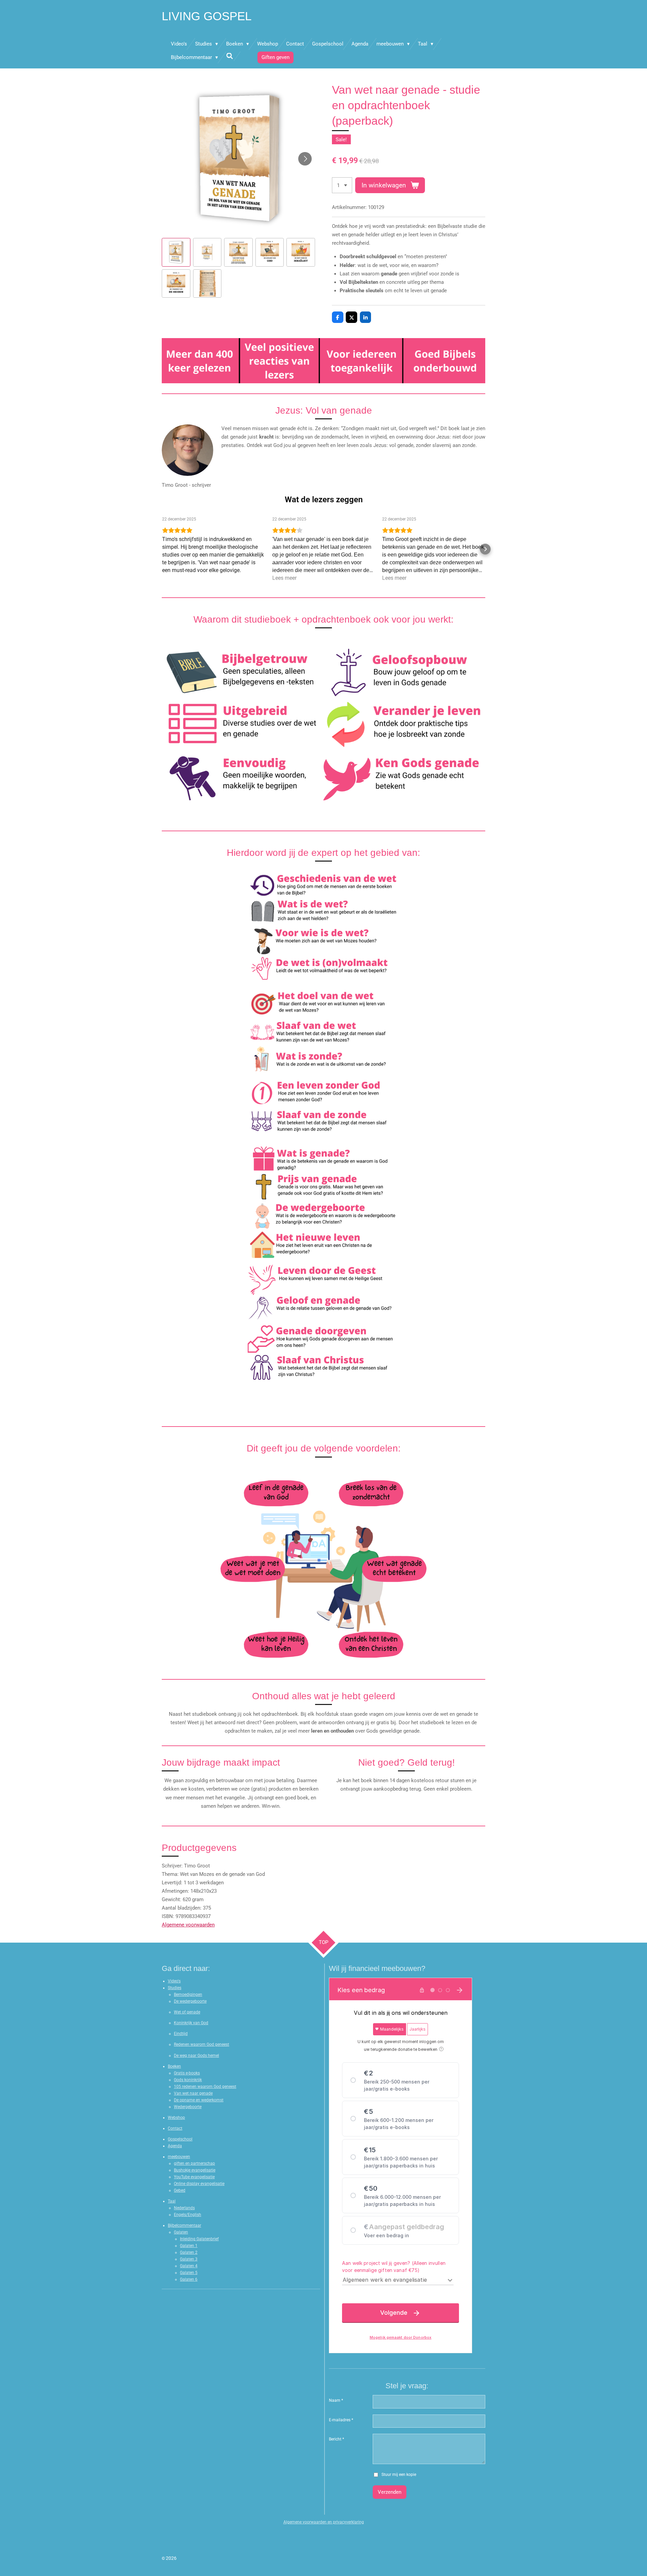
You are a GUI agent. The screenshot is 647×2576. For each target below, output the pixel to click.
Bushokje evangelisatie (195, 2170)
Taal (172, 2201)
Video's (174, 1981)
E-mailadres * (341, 2420)
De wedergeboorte (190, 2001)
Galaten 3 (189, 2259)
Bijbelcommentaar (184, 2225)
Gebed (180, 2190)
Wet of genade (187, 2012)
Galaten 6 (189, 2279)
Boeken (174, 2066)
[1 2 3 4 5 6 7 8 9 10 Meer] (342, 185)
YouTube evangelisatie (194, 2177)
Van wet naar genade (193, 2093)
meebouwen (179, 2157)
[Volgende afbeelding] (305, 159)
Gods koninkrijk (188, 2080)
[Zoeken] (230, 56)
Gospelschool (180, 2139)
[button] (176, 252)
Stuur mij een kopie (399, 2475)
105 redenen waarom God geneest (205, 2087)
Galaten (181, 2232)
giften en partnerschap (194, 2163)
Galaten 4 (189, 2266)
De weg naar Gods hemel (196, 2056)
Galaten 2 (189, 2252)
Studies (175, 1988)
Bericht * (336, 2439)
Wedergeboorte (188, 2107)
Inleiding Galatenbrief (199, 2239)
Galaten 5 (189, 2273)
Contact (175, 2128)
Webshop (176, 2118)
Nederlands (184, 2208)
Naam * (336, 2400)
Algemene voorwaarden (188, 1925)
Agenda (175, 2146)
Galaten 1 (189, 2246)
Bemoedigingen (188, 1995)
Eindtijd (181, 2034)
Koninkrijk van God (191, 2023)
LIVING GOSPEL (207, 16)
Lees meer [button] (284, 578)
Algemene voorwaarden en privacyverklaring (324, 2522)
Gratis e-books (187, 2073)
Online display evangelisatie (199, 2184)
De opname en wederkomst (199, 2100)
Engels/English (188, 2215)
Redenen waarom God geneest (202, 2044)
